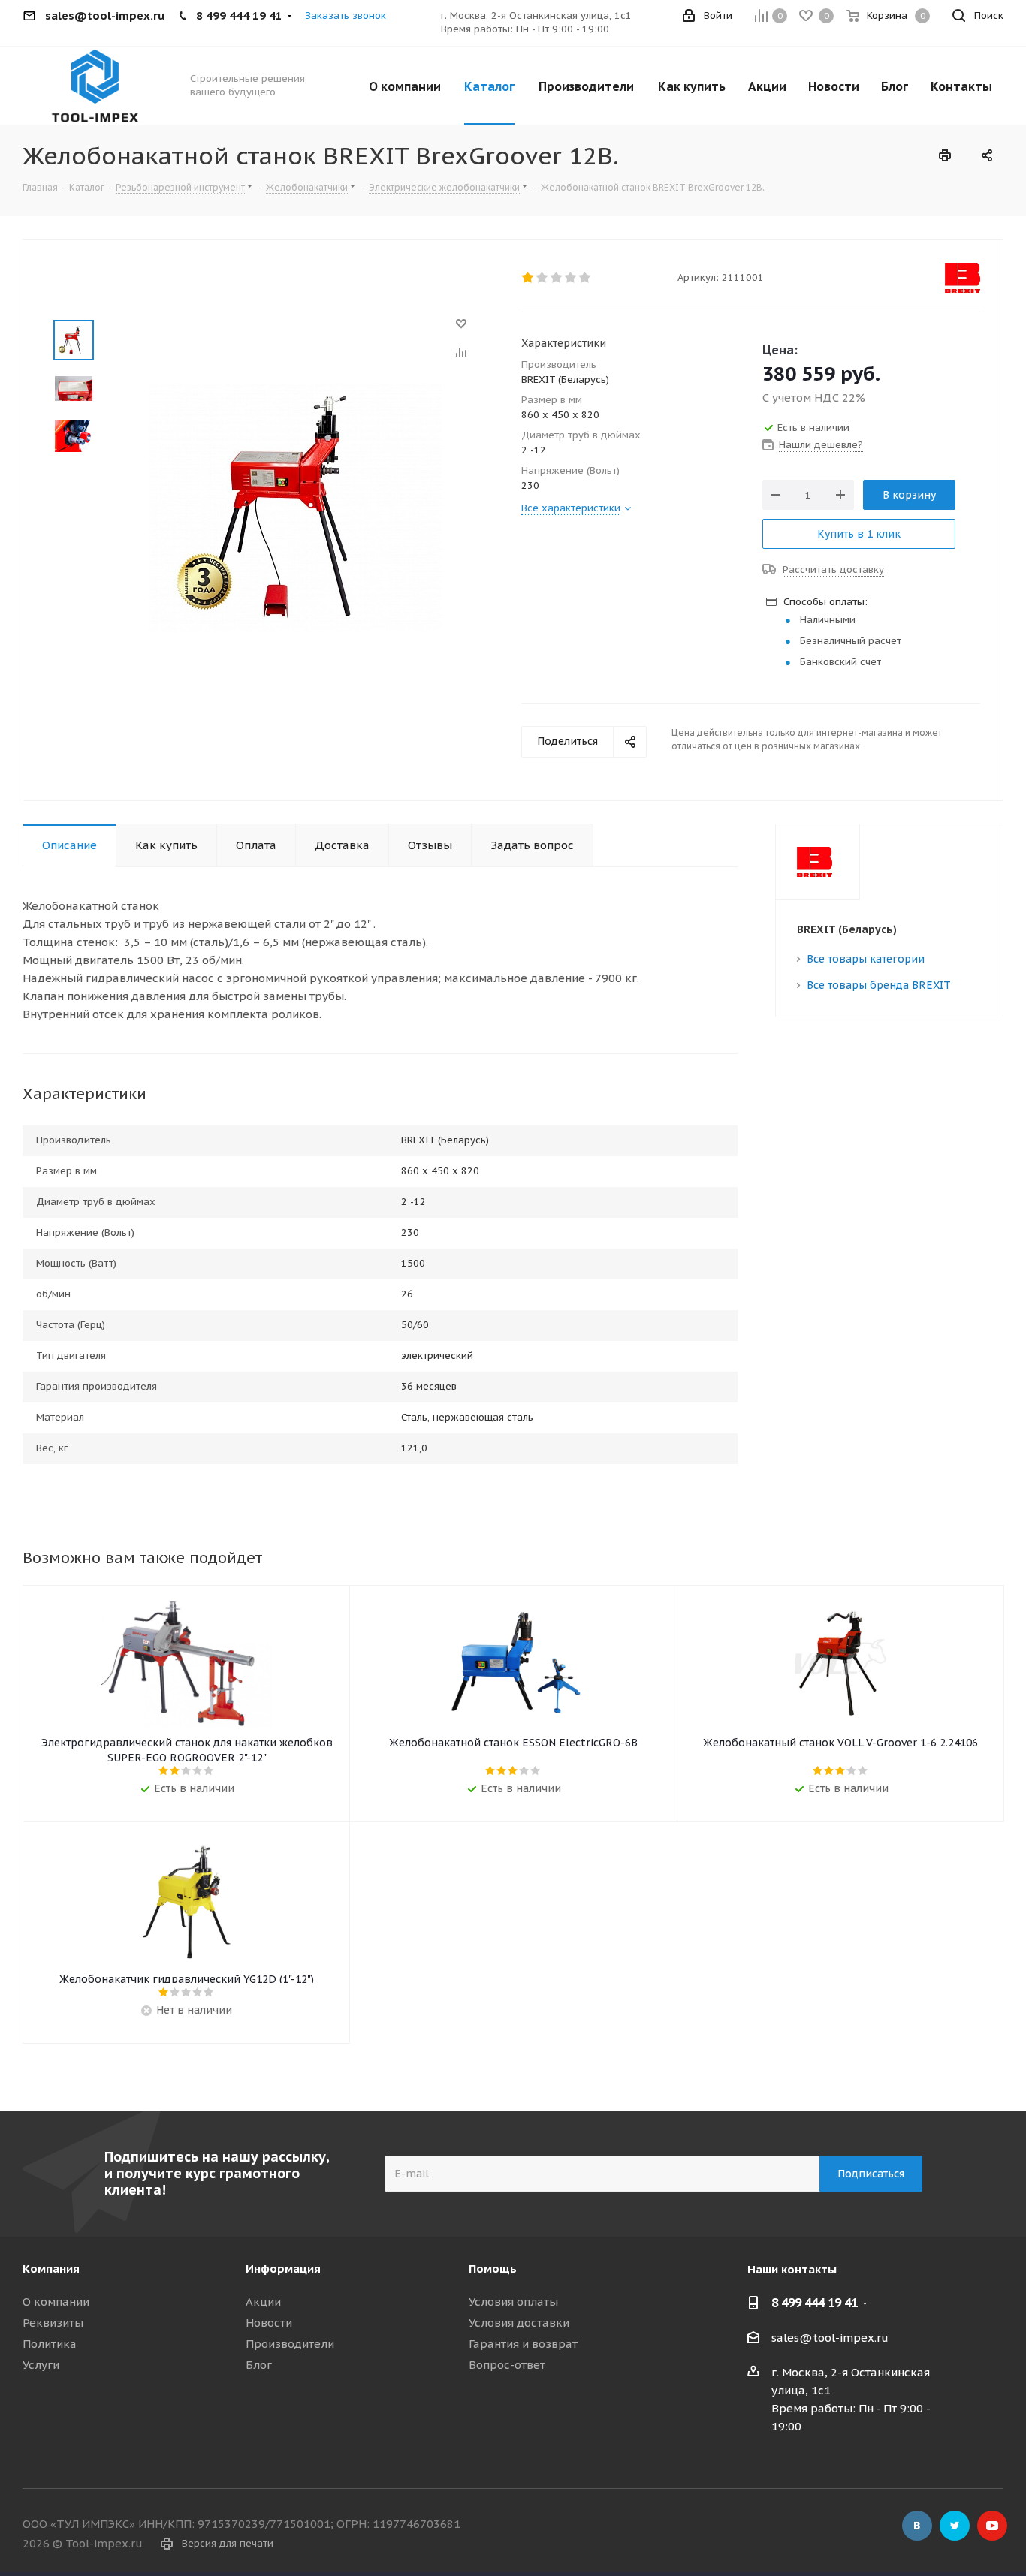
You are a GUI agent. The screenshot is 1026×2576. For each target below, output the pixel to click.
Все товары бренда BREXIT (879, 985)
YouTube (992, 2526)
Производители (290, 2344)
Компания (51, 2269)
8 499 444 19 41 (815, 2303)
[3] (557, 278)
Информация (283, 2269)
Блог (259, 2365)
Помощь (493, 2269)
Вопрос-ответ (507, 2365)
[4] (571, 278)
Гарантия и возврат (523, 2344)
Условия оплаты (513, 2302)
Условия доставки (519, 2323)
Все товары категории (866, 959)
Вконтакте (917, 2526)
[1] (528, 278)
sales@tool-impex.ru (830, 2338)
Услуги (41, 2365)
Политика (50, 2344)
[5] (585, 278)
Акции (263, 2302)
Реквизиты (53, 2323)
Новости (269, 2323)
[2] (543, 278)
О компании (56, 2302)
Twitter (955, 2526)
